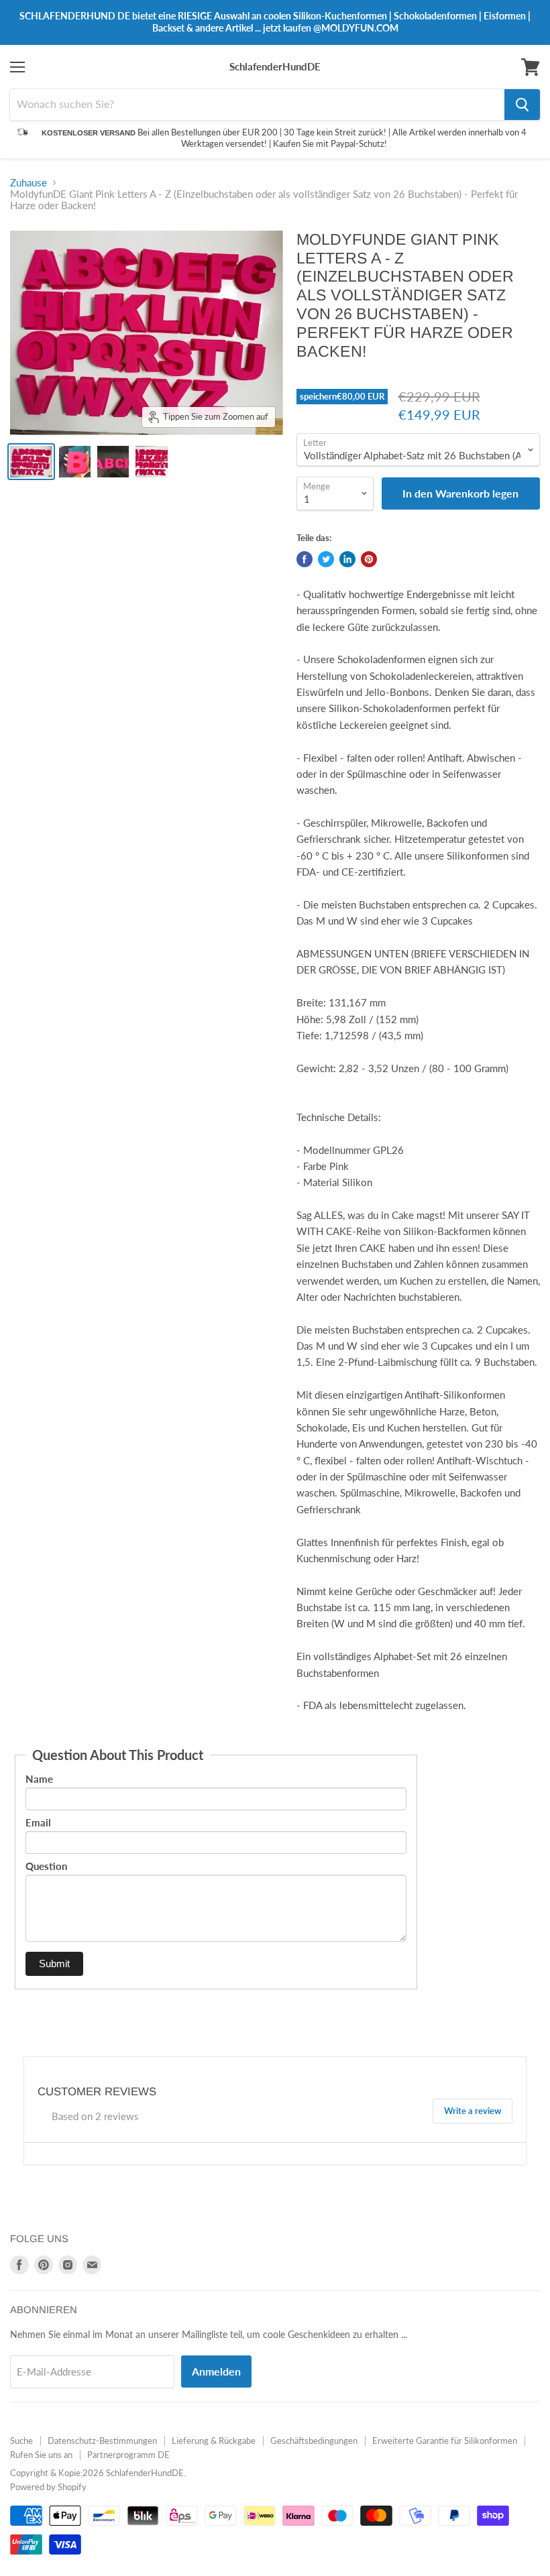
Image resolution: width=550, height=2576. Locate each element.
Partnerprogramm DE (128, 2455)
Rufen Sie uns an (41, 2455)
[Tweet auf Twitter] (326, 559)
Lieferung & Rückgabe (214, 2441)
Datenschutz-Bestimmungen (102, 2441)
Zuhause (29, 183)
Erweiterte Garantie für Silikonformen (445, 2441)
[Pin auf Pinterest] (369, 559)
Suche (21, 2441)
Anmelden (216, 2371)
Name (39, 1779)
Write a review (473, 2111)
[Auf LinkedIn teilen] (347, 559)
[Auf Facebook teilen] (305, 559)
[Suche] (522, 105)
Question (46, 1866)
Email (38, 1822)
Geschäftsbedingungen (314, 2441)
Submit (54, 1964)
